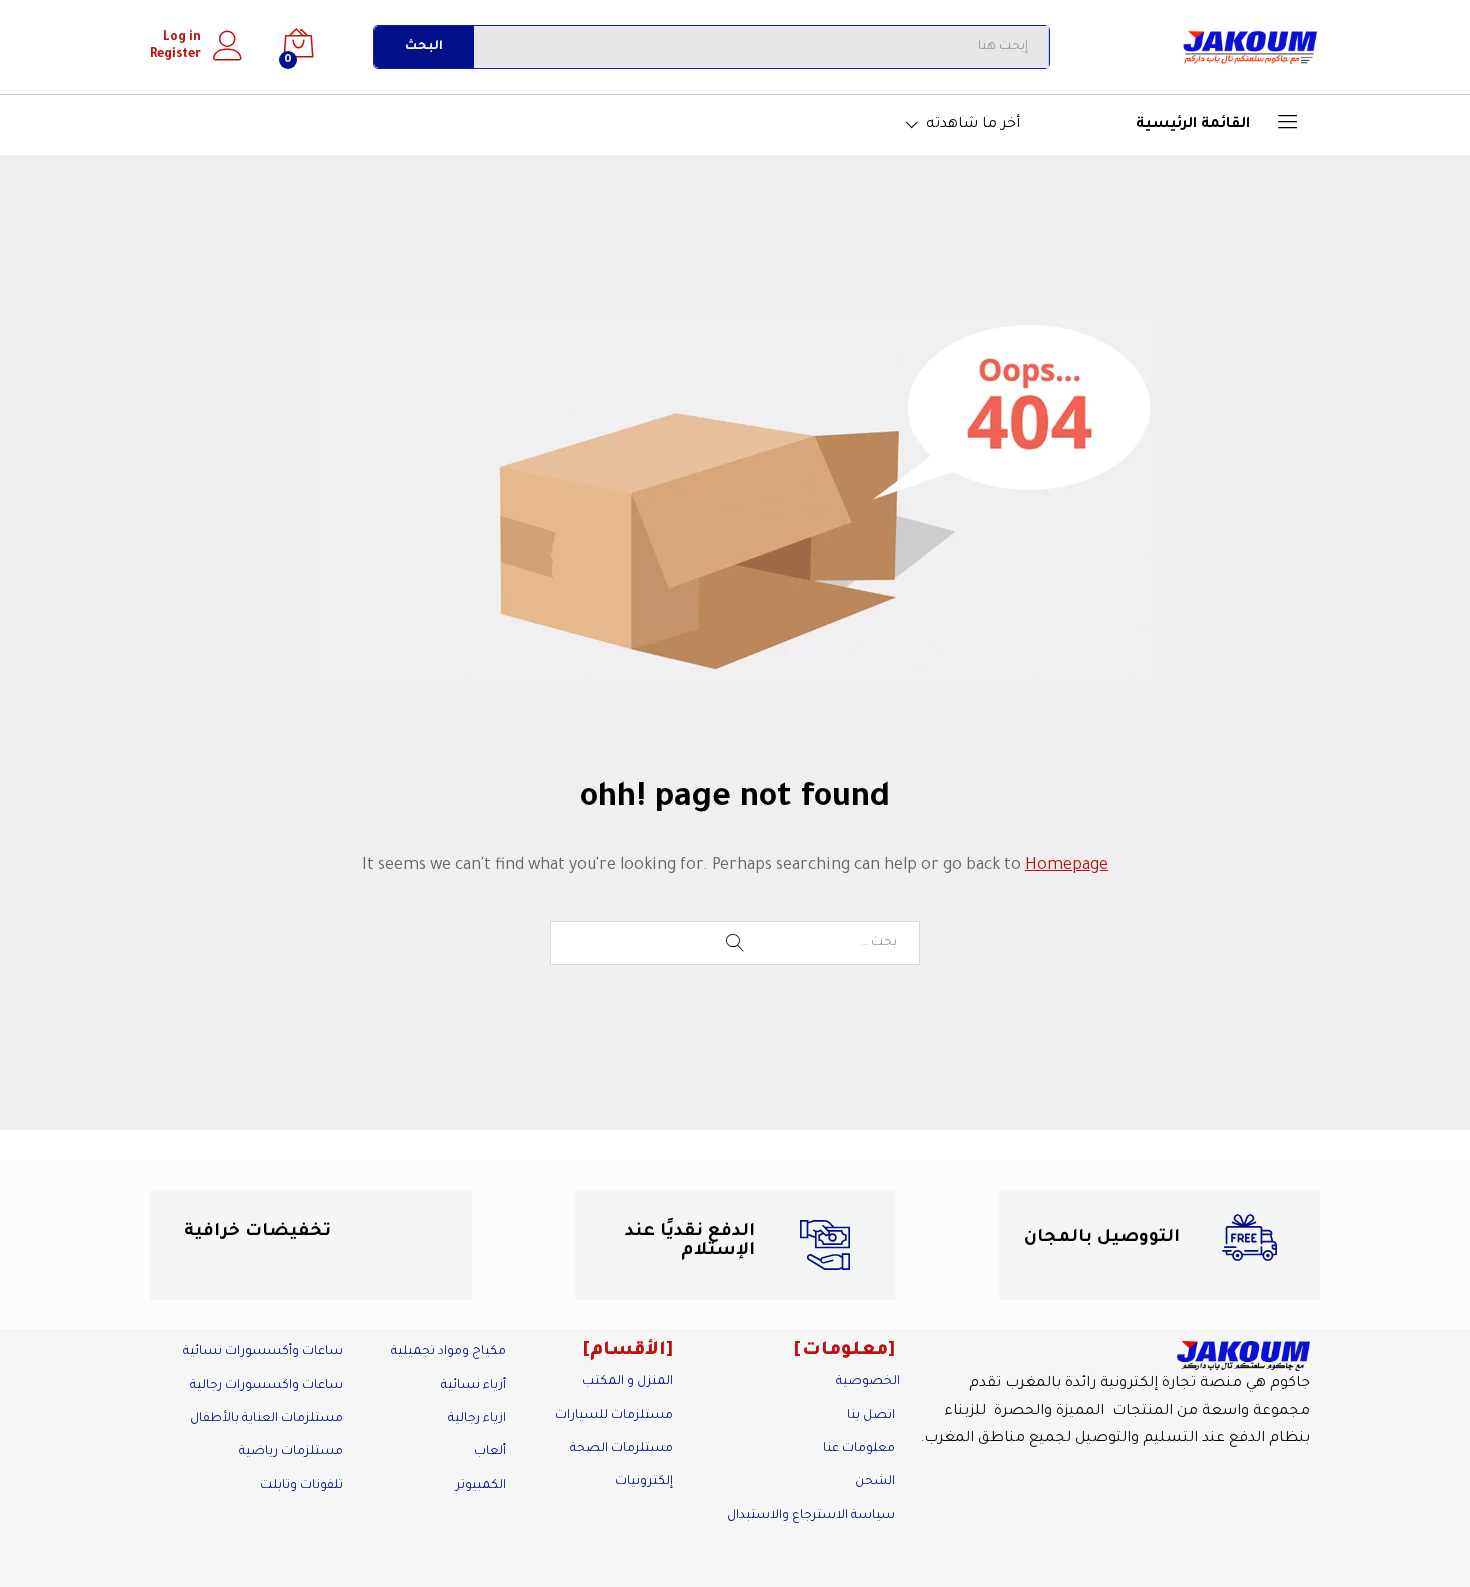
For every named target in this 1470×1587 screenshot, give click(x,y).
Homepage (1066, 866)
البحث (424, 47)
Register (175, 55)
